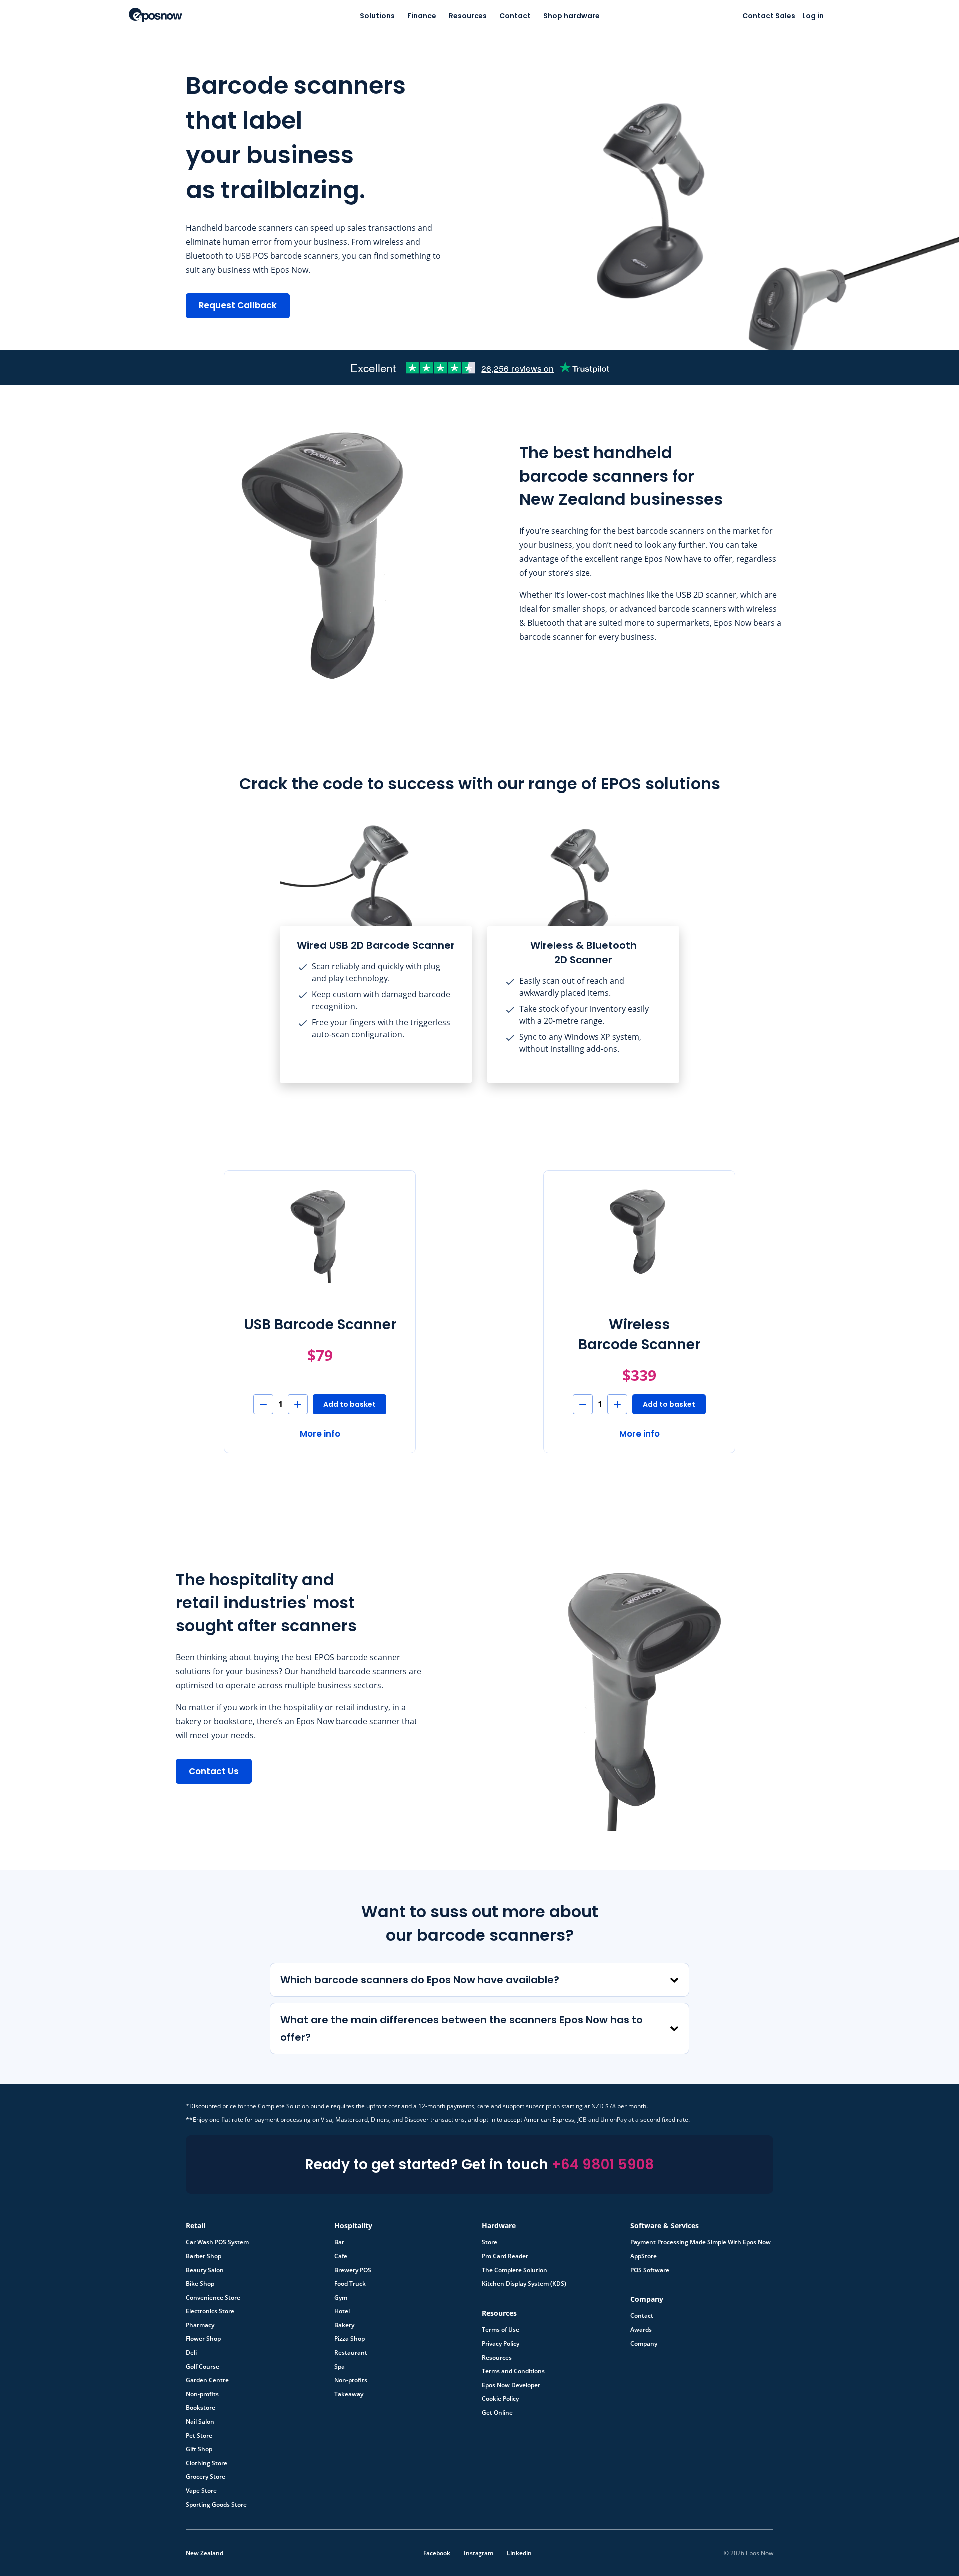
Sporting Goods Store (216, 2505)
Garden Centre (207, 2380)
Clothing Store (207, 2463)
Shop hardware (572, 16)
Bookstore (201, 2408)
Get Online (497, 2413)
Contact (515, 16)
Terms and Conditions (513, 2371)
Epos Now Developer (511, 2385)
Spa (339, 2367)
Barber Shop (204, 2256)
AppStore (644, 2256)
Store (490, 2242)
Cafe (341, 2256)
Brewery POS (353, 2270)
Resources (468, 16)
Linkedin (519, 2553)
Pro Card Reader (505, 2256)
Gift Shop (199, 2449)
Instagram (479, 2553)
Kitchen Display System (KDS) (524, 2284)
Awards (641, 2330)
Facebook (437, 2553)
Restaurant (351, 2353)
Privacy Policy (501, 2344)
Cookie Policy (500, 2399)
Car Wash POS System (217, 2242)
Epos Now (156, 15)
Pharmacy (200, 2325)
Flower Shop (203, 2339)
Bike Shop (200, 2284)
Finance (422, 16)
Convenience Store (213, 2298)
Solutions (377, 16)
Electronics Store (210, 2311)
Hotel (342, 2311)
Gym (341, 2298)
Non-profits (202, 2394)
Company (644, 2344)
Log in (813, 16)
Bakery (344, 2325)
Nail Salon (200, 2422)
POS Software (650, 2270)
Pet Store (199, 2436)
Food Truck (350, 2284)
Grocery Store (206, 2477)
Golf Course (203, 2367)
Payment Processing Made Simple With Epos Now (701, 2242)
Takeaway (349, 2394)
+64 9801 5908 (603, 2164)
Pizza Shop (349, 2339)
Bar (339, 2242)
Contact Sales (769, 16)
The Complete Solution (515, 2270)
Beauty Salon (205, 2270)
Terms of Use (501, 2330)
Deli (191, 2353)
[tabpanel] (376, 951)
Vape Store (201, 2491)
